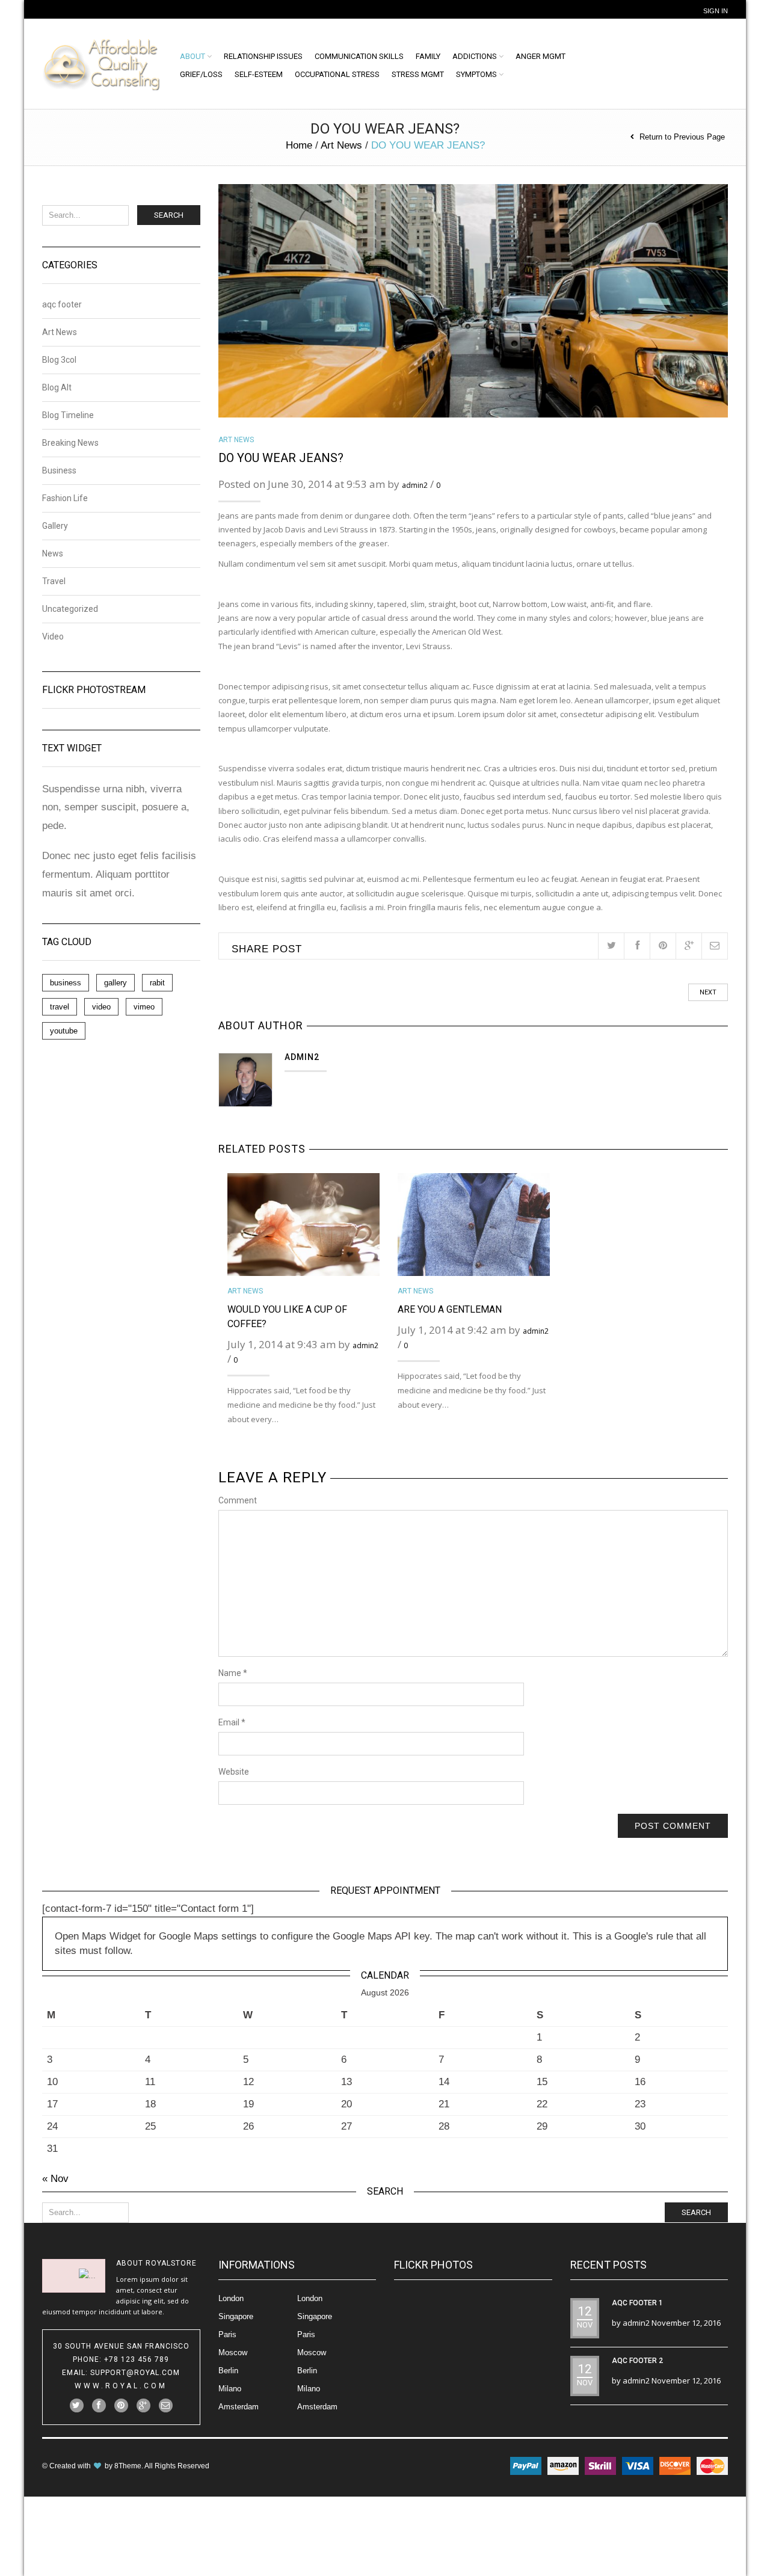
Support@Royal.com (135, 2373)
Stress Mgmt (418, 74)
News (53, 553)
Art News (341, 145)
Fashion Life (65, 498)
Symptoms (476, 74)
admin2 (415, 485)
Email (232, 1722)
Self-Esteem (259, 74)
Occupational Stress (337, 74)
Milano (230, 2389)
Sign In (716, 11)
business (66, 983)
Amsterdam (239, 2407)
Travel (54, 581)
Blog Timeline (68, 415)
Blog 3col (59, 360)
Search (169, 215)
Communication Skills (359, 56)
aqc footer (62, 305)
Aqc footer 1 (637, 2303)
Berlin (228, 2371)
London (231, 2298)
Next (708, 992)
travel (60, 1007)
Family (428, 56)
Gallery (55, 526)
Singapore (236, 2316)
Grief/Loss (201, 74)
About (192, 56)
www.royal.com (121, 2386)
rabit (157, 983)
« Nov (55, 2179)
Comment (238, 1500)
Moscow (233, 2353)
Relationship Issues (263, 56)
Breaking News (70, 443)
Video (53, 636)
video (101, 1007)
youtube (64, 1031)
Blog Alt (57, 387)
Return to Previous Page (682, 137)
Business (59, 470)
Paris (227, 2334)
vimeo (144, 1007)
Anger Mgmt (541, 56)
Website (234, 1772)
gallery (115, 983)
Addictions (475, 56)
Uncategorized (70, 609)
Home (299, 145)
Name (233, 1673)
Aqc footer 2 (637, 2361)
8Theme (128, 2466)
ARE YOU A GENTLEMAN (450, 1309)
